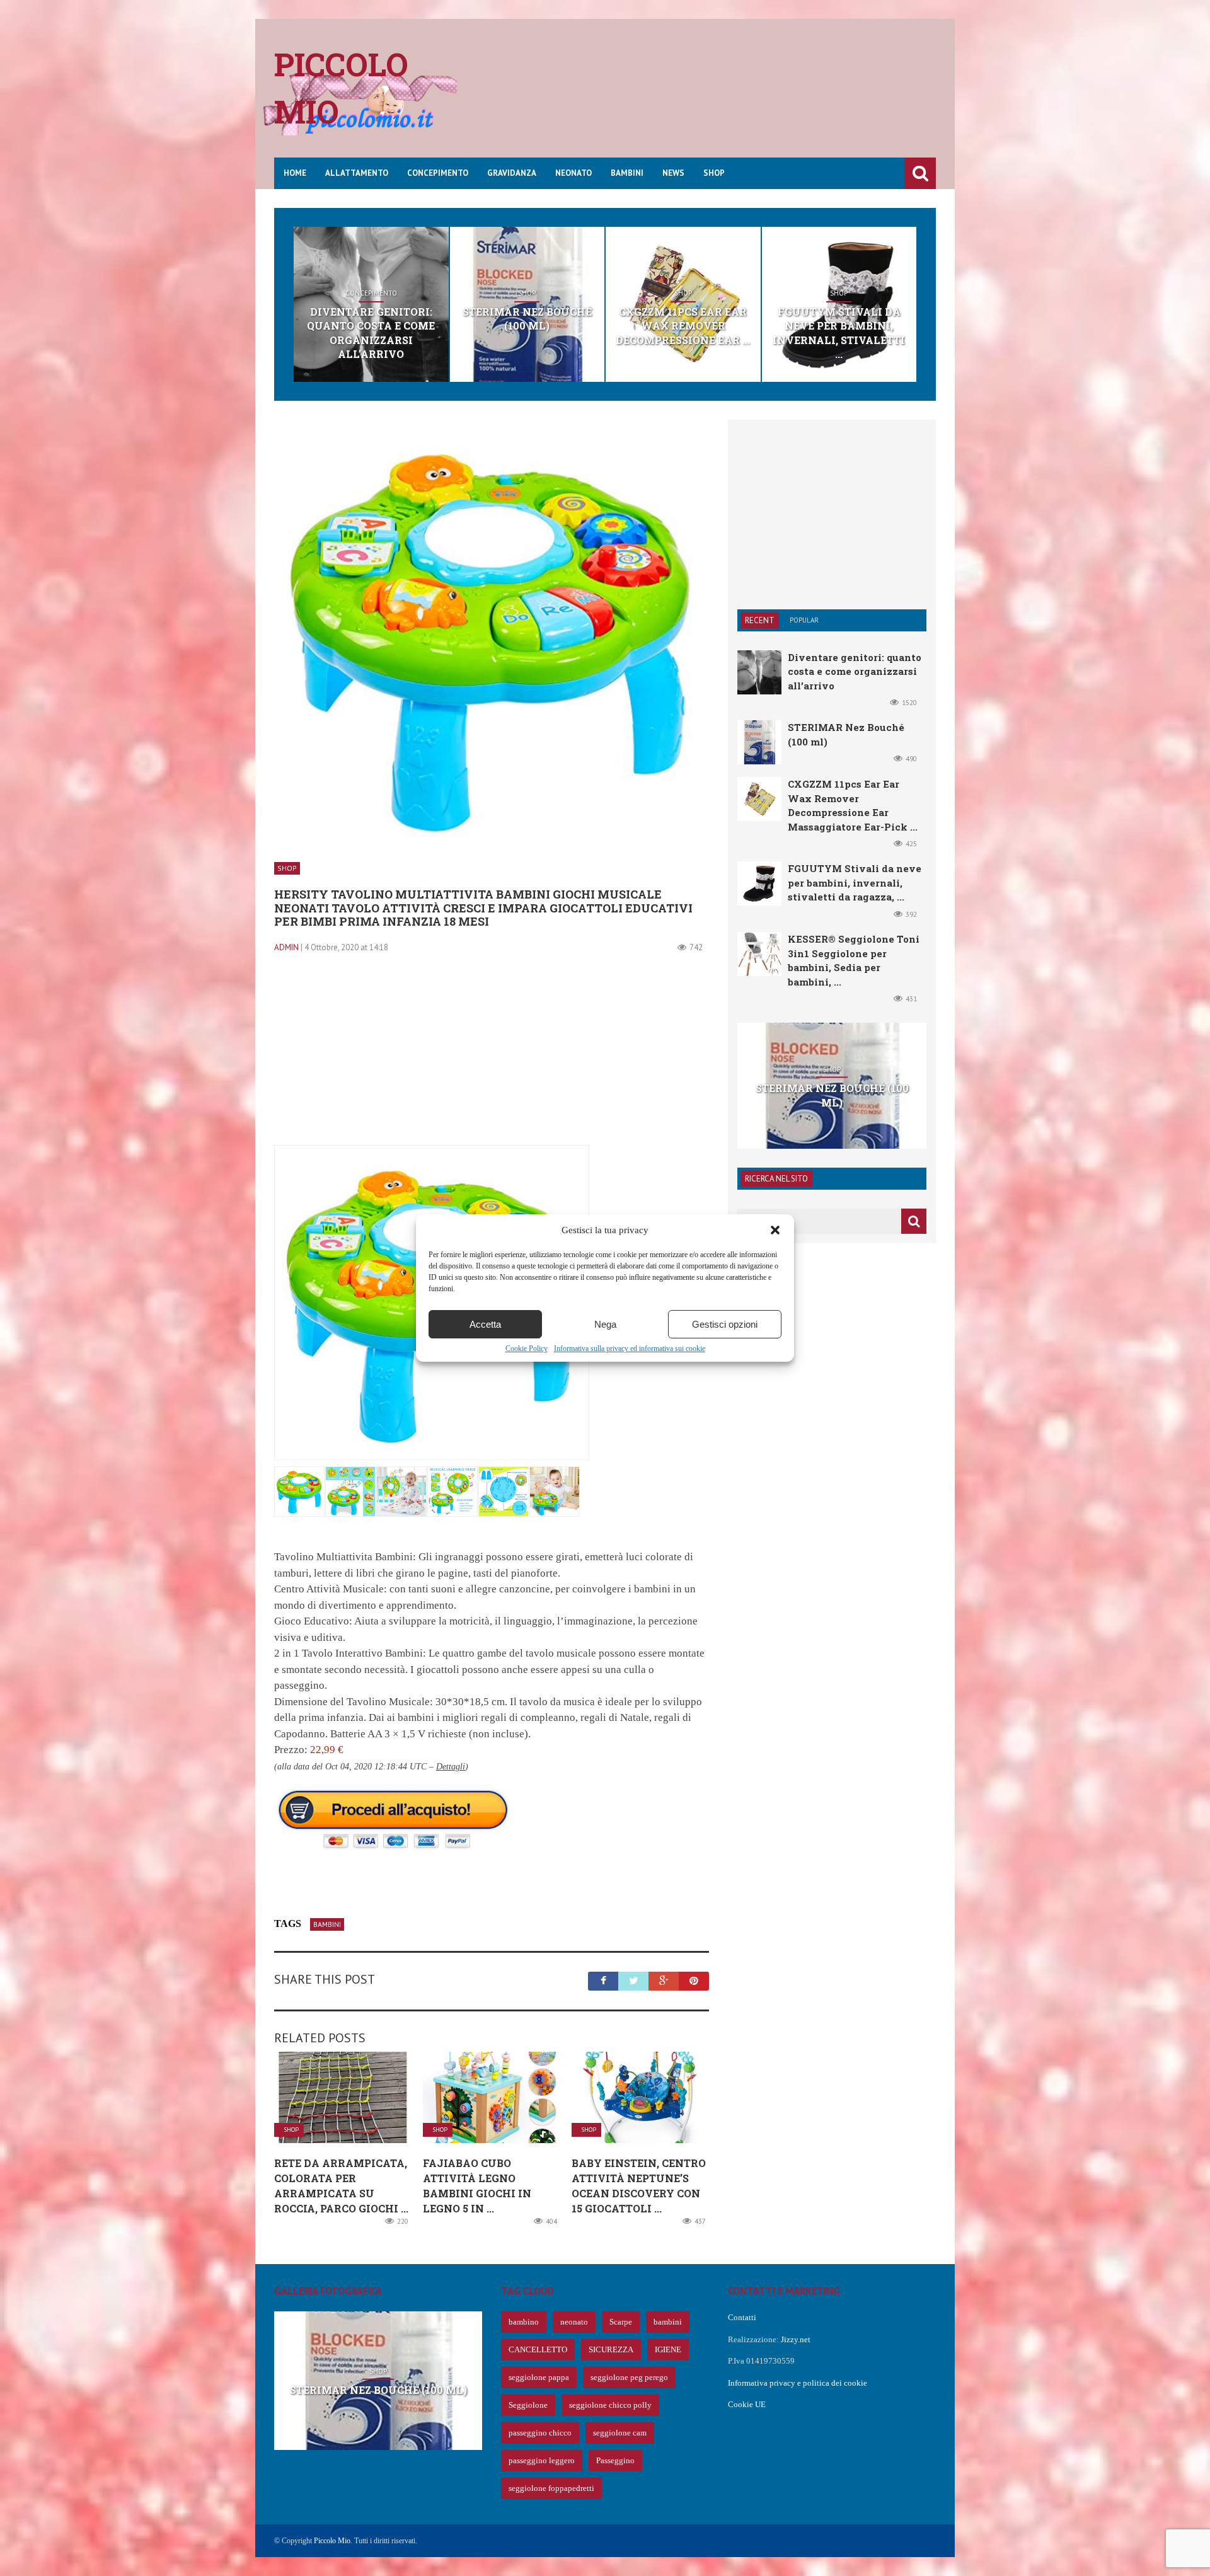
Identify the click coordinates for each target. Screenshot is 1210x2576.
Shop (714, 173)
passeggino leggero (542, 2460)
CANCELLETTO (538, 2349)
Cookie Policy (527, 1348)
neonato (574, 2322)
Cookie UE (747, 2404)
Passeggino (615, 2460)
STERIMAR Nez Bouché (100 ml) (527, 319)
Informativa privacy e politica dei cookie (798, 2383)
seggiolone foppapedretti (551, 2488)
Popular (804, 620)
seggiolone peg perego (629, 2377)
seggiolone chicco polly (610, 2405)
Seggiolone (528, 2405)
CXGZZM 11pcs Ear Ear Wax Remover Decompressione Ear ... (683, 326)
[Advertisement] (706, 98)
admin (286, 947)
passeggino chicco (540, 2433)
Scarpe (621, 2322)
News (673, 173)
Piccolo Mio (332, 2541)
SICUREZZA (611, 2349)
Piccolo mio (341, 88)
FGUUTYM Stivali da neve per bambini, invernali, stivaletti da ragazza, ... (855, 883)
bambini (327, 1924)
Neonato (573, 173)
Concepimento (438, 173)
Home (295, 173)
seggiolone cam (620, 2433)
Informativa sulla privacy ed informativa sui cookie (630, 1348)
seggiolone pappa (539, 2377)
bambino (524, 2322)
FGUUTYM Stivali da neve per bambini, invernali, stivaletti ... (839, 333)
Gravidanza (512, 173)
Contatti (742, 2317)
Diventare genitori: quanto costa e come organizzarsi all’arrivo (371, 333)
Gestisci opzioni (725, 1324)
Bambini (627, 173)
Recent (760, 620)
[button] (775, 1230)
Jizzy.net (796, 2339)
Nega (605, 1324)
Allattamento (357, 173)
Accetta (485, 1324)
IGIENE (668, 2349)
